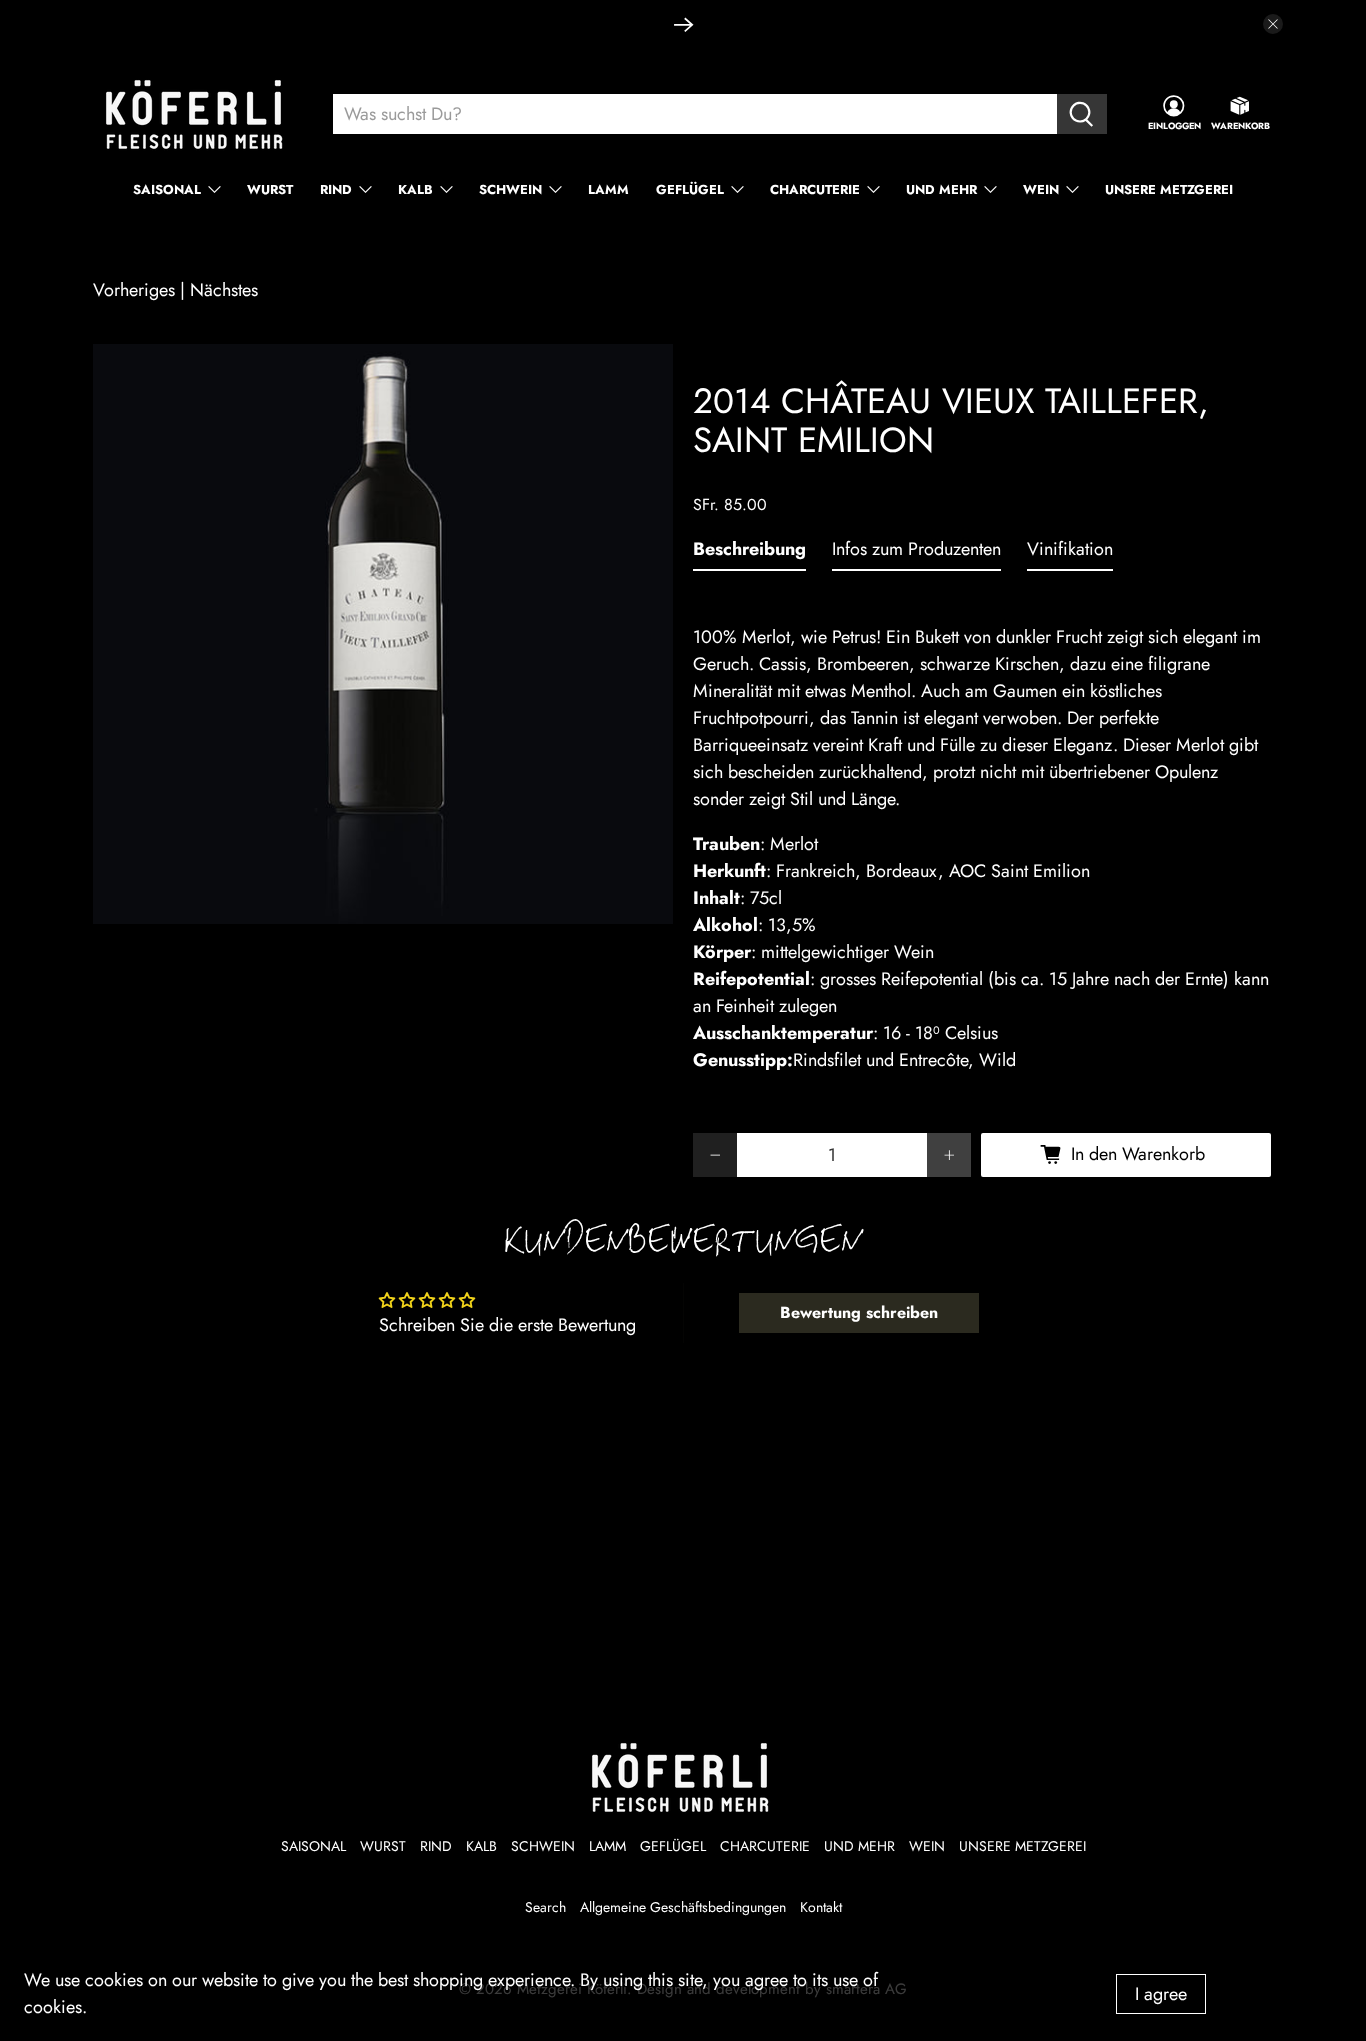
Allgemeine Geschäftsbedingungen (683, 1907)
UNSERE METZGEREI (1169, 189)
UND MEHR (941, 189)
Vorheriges (134, 290)
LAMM (608, 189)
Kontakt (821, 1907)
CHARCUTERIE (815, 189)
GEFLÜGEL (690, 189)
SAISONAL (167, 189)
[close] (1273, 24)
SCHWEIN (510, 189)
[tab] (749, 553)
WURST (270, 189)
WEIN (1041, 189)
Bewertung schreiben (859, 1312)
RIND (336, 189)
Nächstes (224, 290)
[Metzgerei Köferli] (197, 114)
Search (545, 1907)
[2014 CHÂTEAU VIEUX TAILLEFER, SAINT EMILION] (383, 634)
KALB (415, 189)
